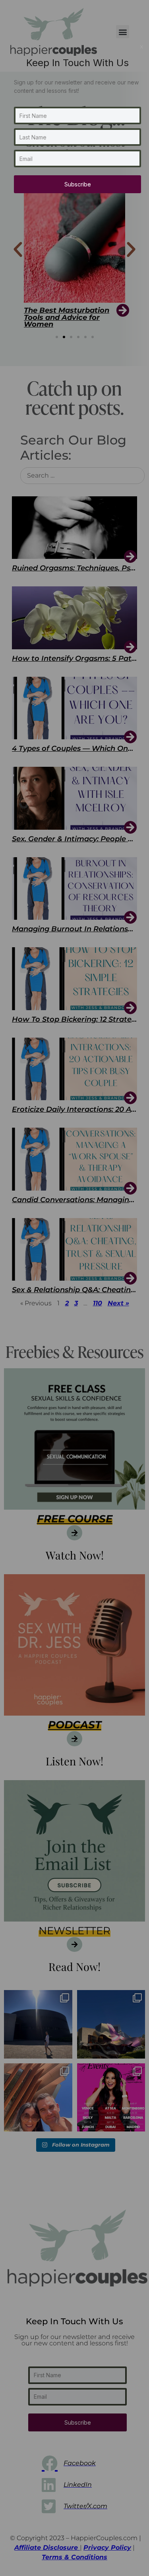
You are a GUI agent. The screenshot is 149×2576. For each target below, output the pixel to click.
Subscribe (78, 184)
